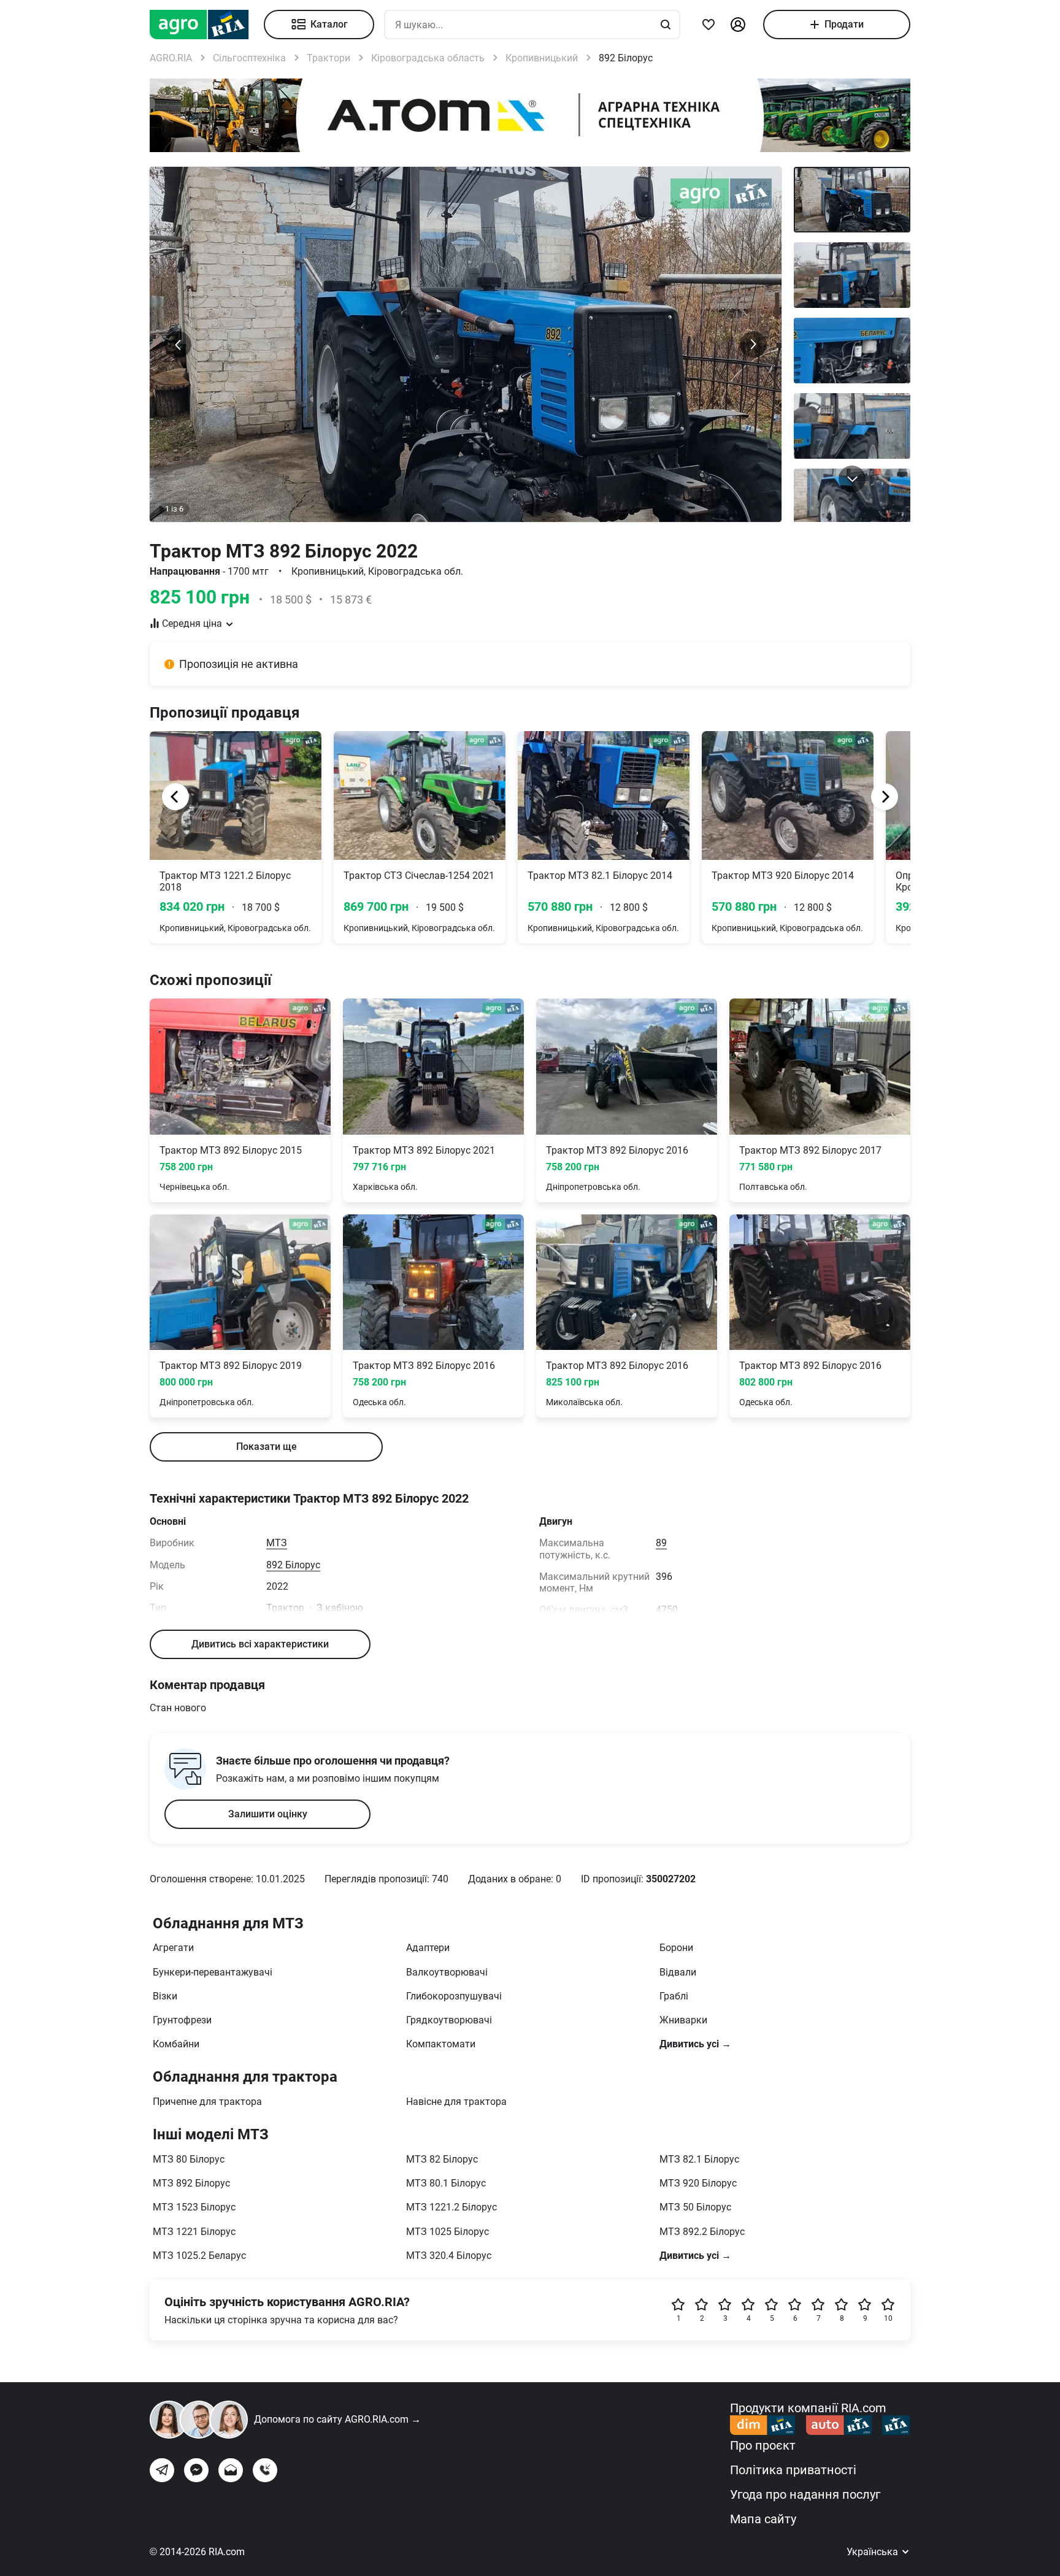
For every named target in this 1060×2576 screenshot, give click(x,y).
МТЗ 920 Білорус (698, 2183)
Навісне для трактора (456, 2102)
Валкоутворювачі (447, 1972)
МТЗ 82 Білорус (442, 2159)
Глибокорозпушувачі (454, 1996)
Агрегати (173, 1948)
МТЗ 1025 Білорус (447, 2232)
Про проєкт (763, 2445)
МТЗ (277, 1543)
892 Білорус (293, 1565)
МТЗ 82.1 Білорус (699, 2159)
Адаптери (428, 1948)
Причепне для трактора (207, 2102)
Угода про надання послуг (805, 2494)
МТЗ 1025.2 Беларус (199, 2256)
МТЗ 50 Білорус (695, 2207)
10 (888, 2318)
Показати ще (267, 1447)
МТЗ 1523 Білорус (194, 2207)
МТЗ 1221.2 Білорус (451, 2207)
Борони (676, 1948)
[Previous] (175, 797)
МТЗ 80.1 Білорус (446, 2183)
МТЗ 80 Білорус (189, 2159)
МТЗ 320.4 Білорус (449, 2256)
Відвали (678, 1972)
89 (661, 1543)
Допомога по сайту (337, 2419)
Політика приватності (793, 2470)
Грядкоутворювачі (449, 2020)
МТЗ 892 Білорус (191, 2183)
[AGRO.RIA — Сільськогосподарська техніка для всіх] (207, 25)
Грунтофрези (182, 2020)
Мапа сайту (763, 2519)
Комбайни (176, 2044)
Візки (165, 1996)
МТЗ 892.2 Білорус (702, 2232)
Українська (874, 2552)
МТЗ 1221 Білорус (194, 2232)
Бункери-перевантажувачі (213, 1972)
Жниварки (683, 2020)
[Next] (885, 797)
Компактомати (441, 2044)
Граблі (674, 1996)
